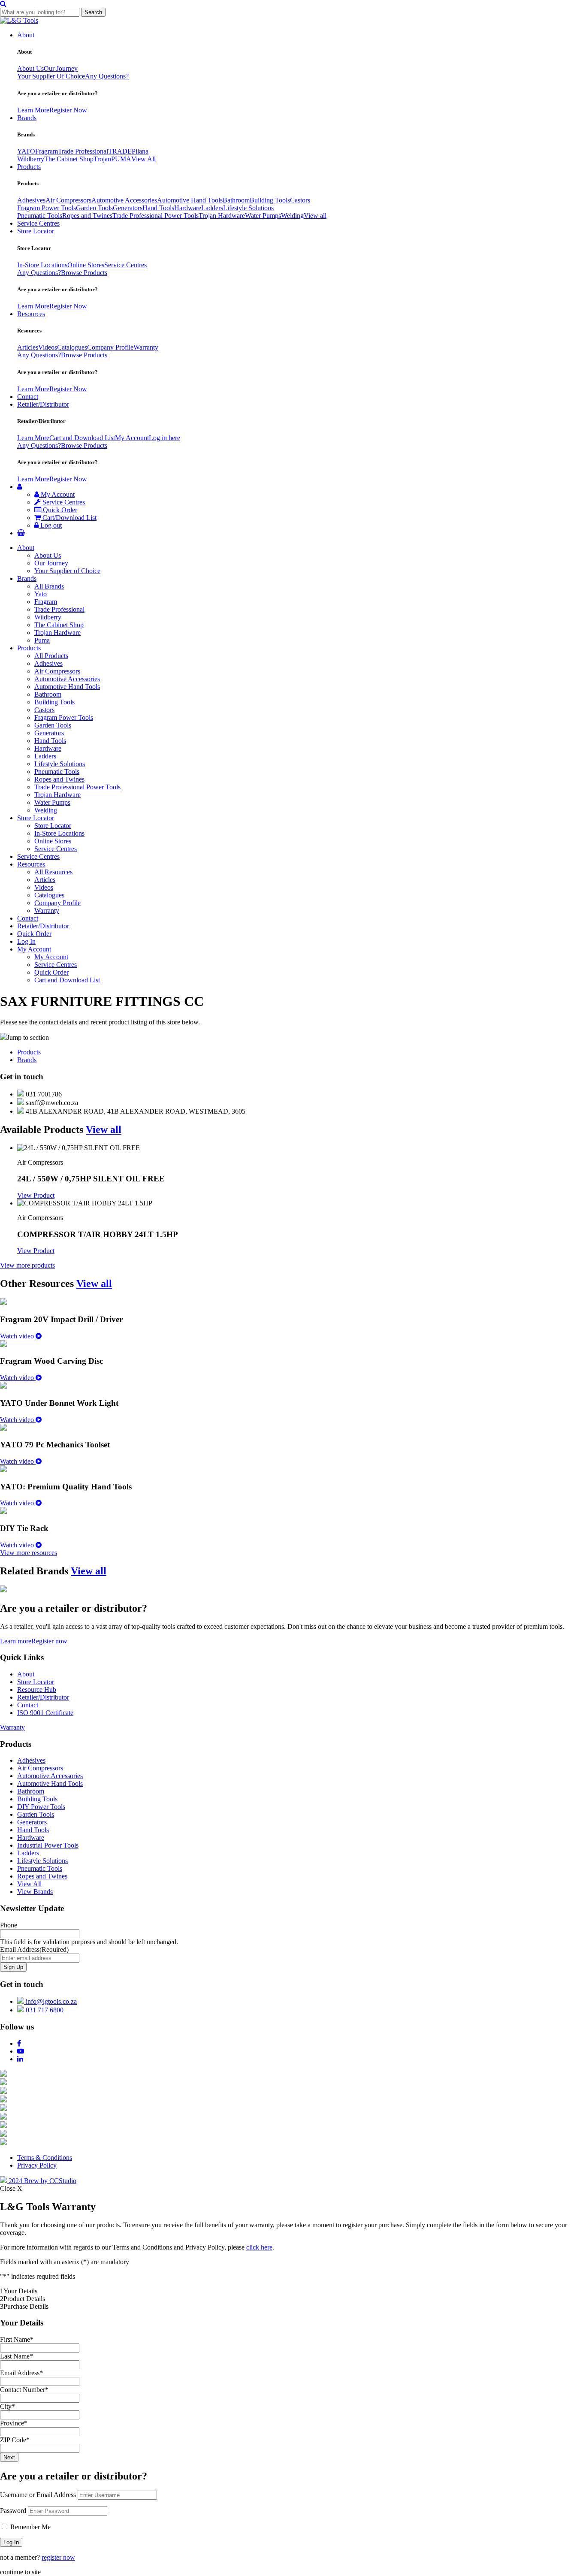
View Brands (35, 1892)
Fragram (47, 151)
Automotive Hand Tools (190, 200)
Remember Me (30, 2527)
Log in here (165, 438)
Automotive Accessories (124, 200)
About (26, 35)
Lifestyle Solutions (248, 208)
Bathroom (236, 200)
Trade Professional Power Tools (156, 216)
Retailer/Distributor (43, 404)
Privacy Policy (37, 2165)
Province (14, 2423)
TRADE (120, 151)
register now (58, 2557)
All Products (51, 656)
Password (13, 2511)
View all (315, 216)
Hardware (188, 208)
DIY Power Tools (41, 1807)
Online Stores (86, 265)
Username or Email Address (38, 2495)
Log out (50, 525)
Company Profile (110, 347)
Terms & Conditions (45, 2158)
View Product (36, 1195)
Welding (292, 216)
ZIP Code (15, 2440)
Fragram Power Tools (47, 208)
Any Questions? (107, 76)
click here (259, 2247)
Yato (41, 594)
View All (143, 159)
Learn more (16, 1641)
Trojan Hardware (222, 216)
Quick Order (59, 510)
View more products (27, 1265)
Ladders (212, 208)
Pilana (140, 151)
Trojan (102, 159)
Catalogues (72, 347)
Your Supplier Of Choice (51, 76)
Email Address (34, 1949)
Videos (48, 347)
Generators (128, 208)
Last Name (17, 2356)
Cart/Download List (69, 518)
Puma (42, 640)
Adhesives (31, 200)
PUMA (121, 159)
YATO (26, 151)
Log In (26, 941)
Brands (27, 118)
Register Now (68, 110)
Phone (9, 1925)
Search (93, 12)
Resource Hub (37, 1690)
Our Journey (61, 68)
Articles (28, 347)
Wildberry (31, 159)
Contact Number (24, 2390)
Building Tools (270, 200)
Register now (49, 1641)
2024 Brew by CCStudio (42, 2181)
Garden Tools (94, 208)
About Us (30, 68)
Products (29, 167)
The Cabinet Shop (69, 159)
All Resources (53, 872)
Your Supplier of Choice (67, 571)
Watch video (18, 1336)
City (8, 2406)
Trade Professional (83, 151)
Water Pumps (263, 216)
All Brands (49, 586)
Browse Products (84, 273)
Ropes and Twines (87, 216)
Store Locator (36, 231)
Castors (300, 200)
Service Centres (38, 223)
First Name (17, 2339)
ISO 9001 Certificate (45, 1713)
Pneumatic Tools (40, 216)
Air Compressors (68, 200)
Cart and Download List (82, 438)
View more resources (29, 1553)
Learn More (33, 110)
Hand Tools (158, 208)
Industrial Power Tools (48, 1845)
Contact (28, 397)
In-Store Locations (42, 265)
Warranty (146, 347)
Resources (31, 314)
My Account (132, 438)
